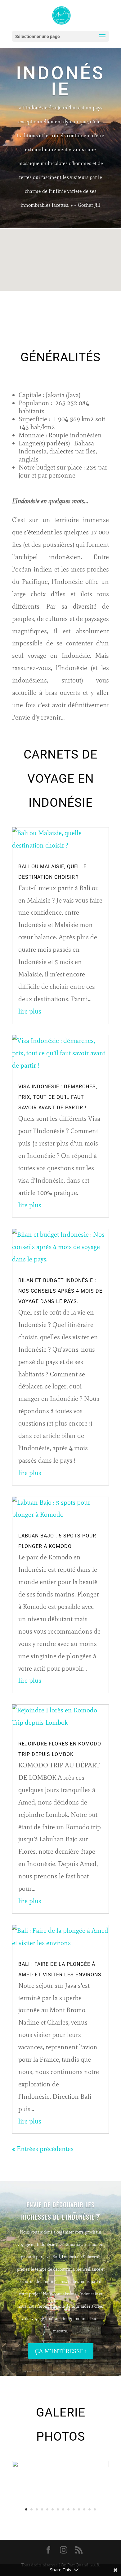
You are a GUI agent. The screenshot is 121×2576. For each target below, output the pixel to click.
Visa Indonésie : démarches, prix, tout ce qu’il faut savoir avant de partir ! (58, 1097)
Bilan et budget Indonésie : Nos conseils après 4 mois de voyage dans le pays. (60, 1291)
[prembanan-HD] (60, 2465)
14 (95, 2509)
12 (84, 2509)
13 (90, 2509)
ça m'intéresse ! (61, 2351)
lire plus (30, 1011)
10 (74, 2509)
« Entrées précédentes (43, 2149)
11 (79, 2509)
